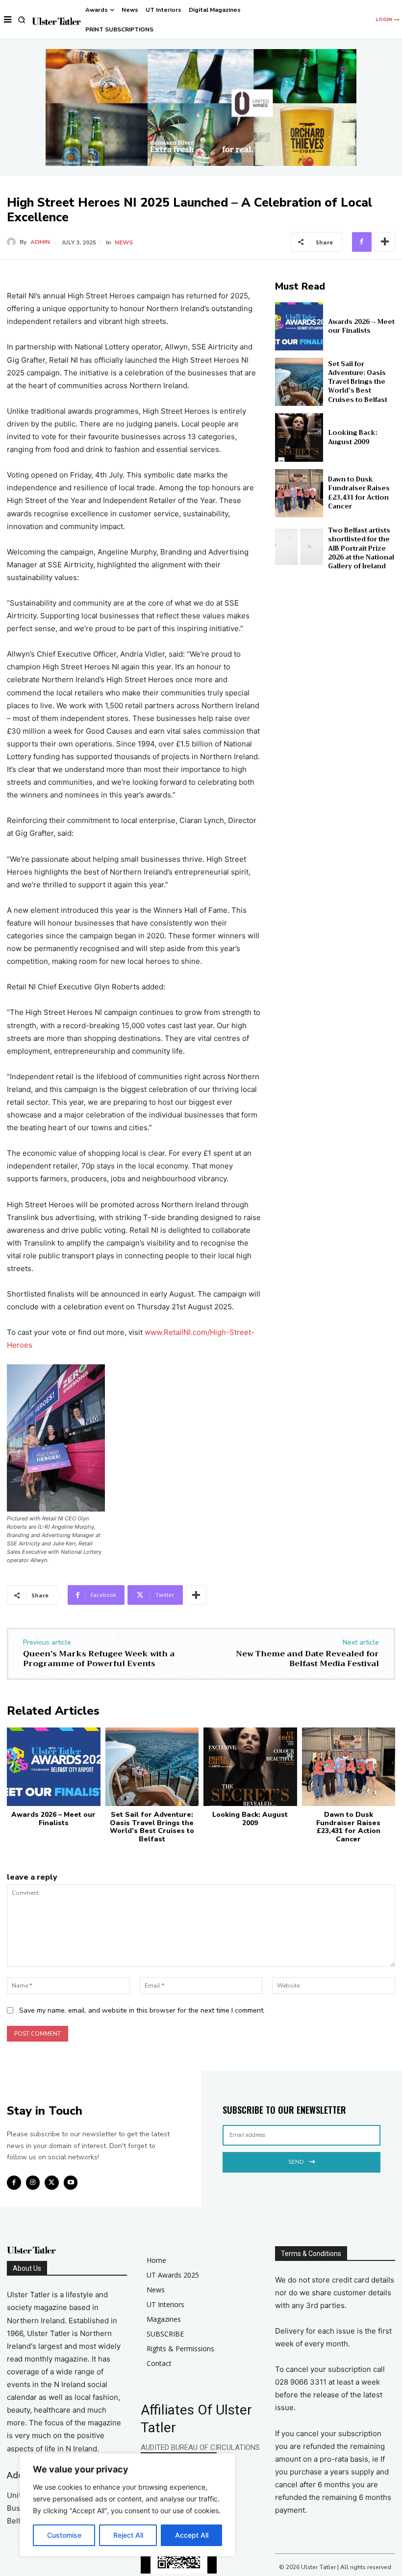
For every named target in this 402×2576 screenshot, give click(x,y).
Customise (64, 2535)
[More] (385, 242)
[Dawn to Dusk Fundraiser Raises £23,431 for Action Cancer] (299, 493)
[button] (22, 20)
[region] (127, 2505)
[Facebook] (362, 242)
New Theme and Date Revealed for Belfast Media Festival (307, 1659)
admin (40, 242)
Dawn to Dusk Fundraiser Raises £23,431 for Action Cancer (359, 493)
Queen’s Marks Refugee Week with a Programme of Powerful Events (99, 1659)
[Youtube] (71, 2183)
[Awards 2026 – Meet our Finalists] (299, 326)
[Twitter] (52, 2183)
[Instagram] (33, 2183)
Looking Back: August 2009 (353, 437)
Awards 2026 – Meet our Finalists (361, 326)
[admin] (13, 242)
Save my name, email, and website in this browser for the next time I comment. (142, 2010)
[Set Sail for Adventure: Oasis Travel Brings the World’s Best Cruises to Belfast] (299, 382)
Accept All (192, 2535)
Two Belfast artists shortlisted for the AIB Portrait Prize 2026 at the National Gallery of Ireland (361, 548)
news (124, 242)
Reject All (128, 2535)
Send (296, 2162)
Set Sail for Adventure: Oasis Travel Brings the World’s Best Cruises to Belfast (358, 382)
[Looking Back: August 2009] (299, 437)
